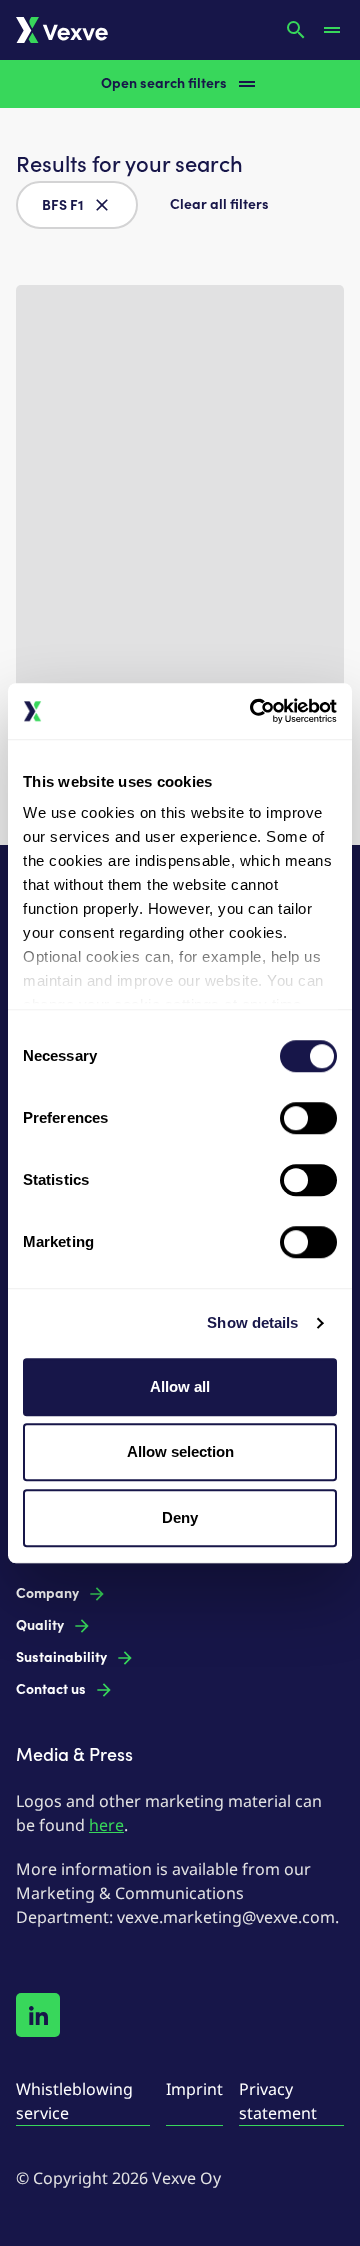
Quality (40, 1625)
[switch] (308, 1118)
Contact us (51, 1689)
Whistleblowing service (74, 2101)
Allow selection (180, 1451)
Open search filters (164, 83)
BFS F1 (63, 205)
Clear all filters (219, 204)
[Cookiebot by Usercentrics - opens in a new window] (254, 711)
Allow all (180, 1386)
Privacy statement (278, 2101)
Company (47, 1593)
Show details (252, 1322)
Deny (180, 1517)
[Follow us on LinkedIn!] (38, 2015)
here (106, 1825)
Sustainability (61, 1657)
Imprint (194, 2089)
